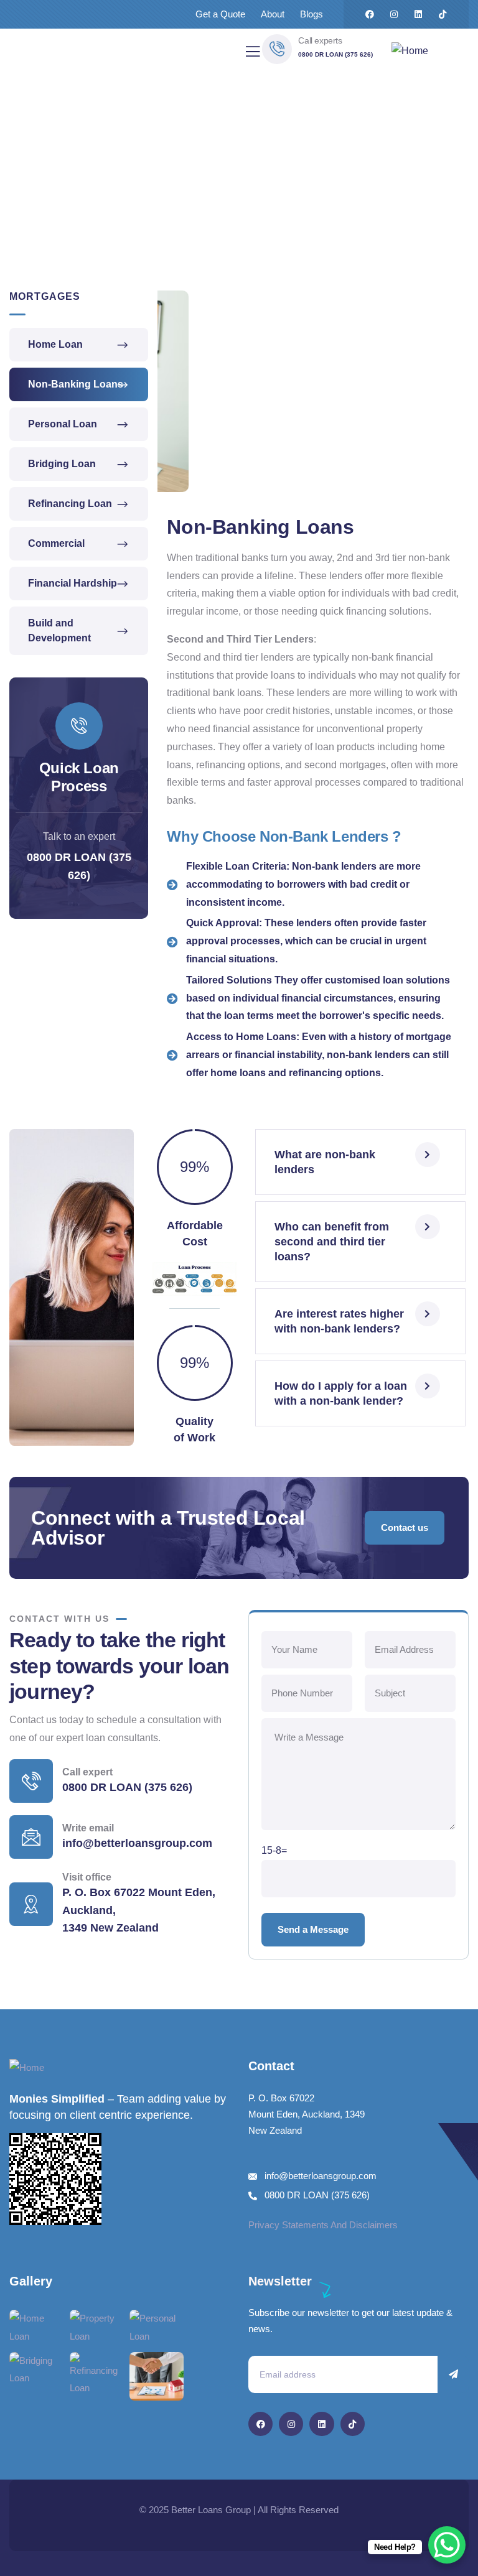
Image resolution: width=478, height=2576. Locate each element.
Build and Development (59, 630)
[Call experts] (277, 49)
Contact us (405, 1527)
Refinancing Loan (70, 504)
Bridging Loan (62, 464)
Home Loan (55, 344)
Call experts (320, 40)
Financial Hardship (73, 583)
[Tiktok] (443, 14)
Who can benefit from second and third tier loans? (332, 1242)
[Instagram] (394, 14)
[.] (253, 55)
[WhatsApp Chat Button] (447, 2545)
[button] (463, 400)
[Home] (410, 51)
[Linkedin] (418, 14)
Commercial (56, 543)
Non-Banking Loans (76, 384)
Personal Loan (63, 424)
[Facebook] (370, 14)
